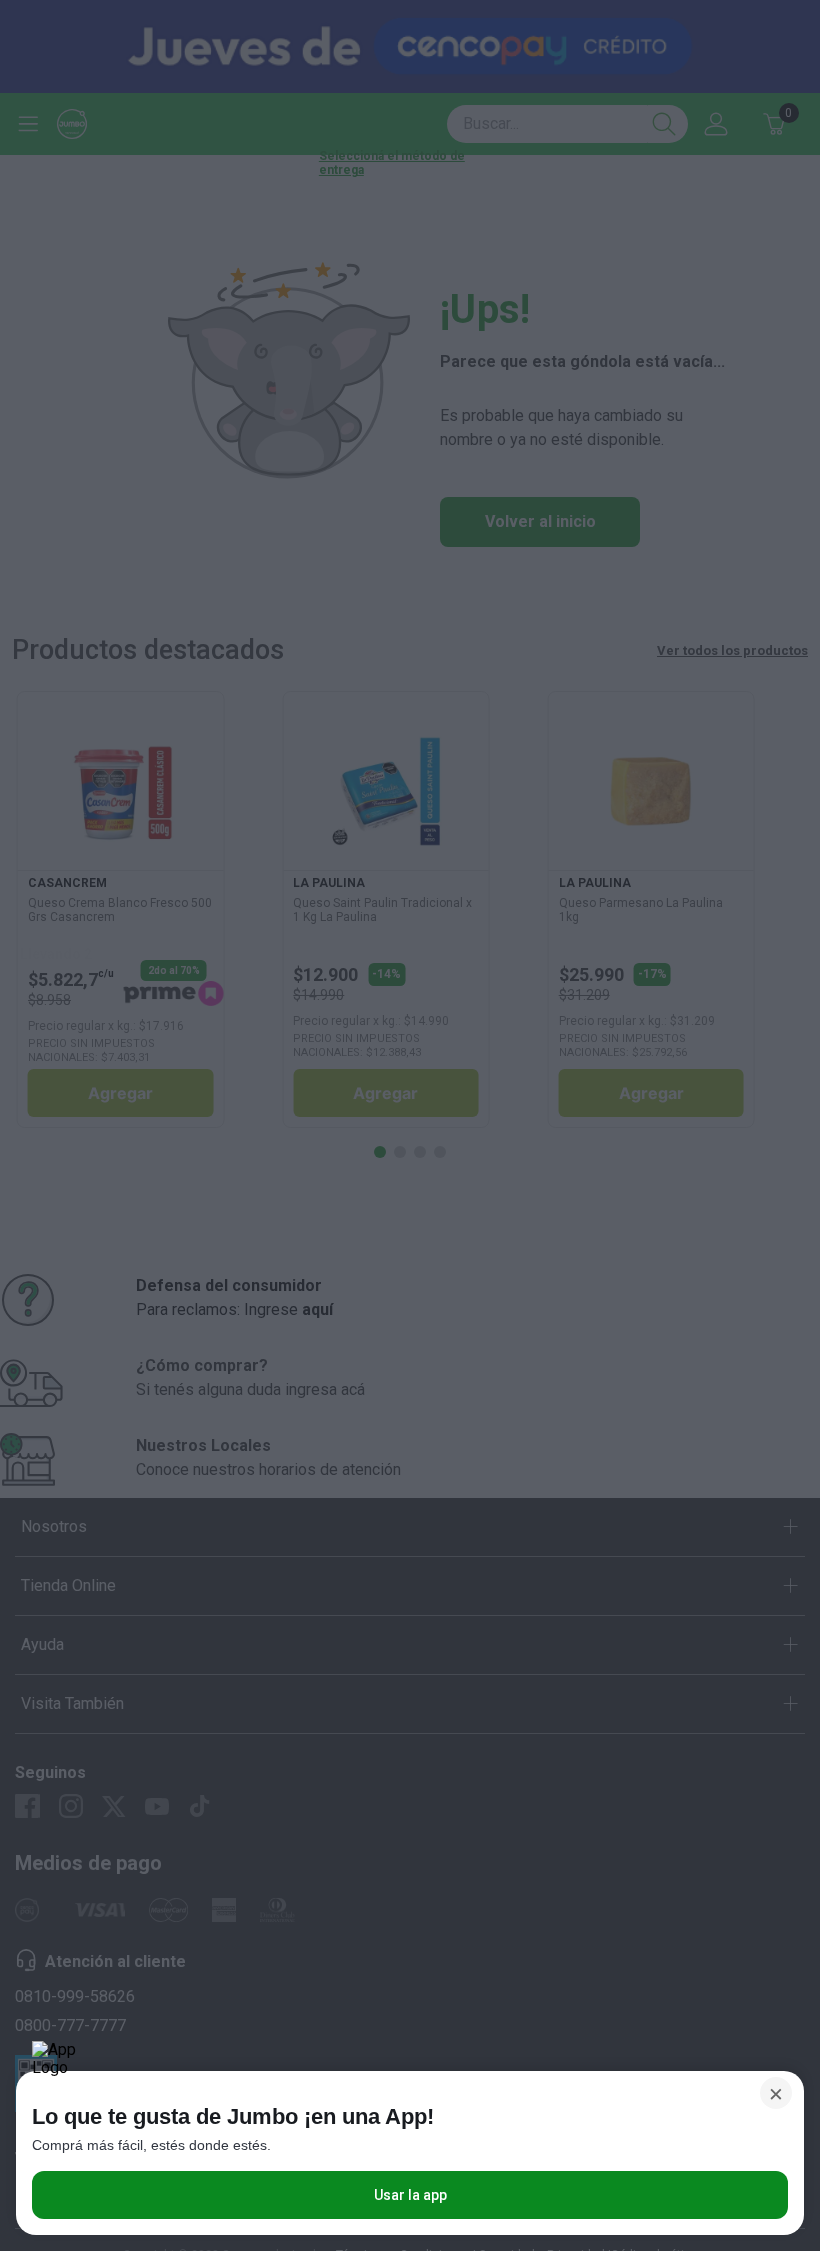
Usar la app (410, 2195)
